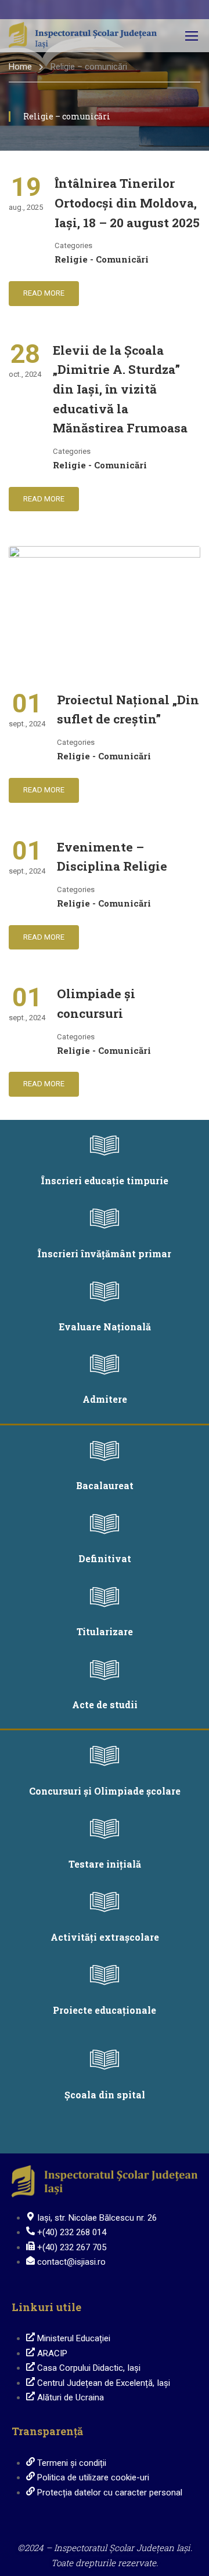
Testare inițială (105, 1864)
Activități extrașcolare (105, 1937)
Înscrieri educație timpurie (105, 1180)
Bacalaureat (105, 1485)
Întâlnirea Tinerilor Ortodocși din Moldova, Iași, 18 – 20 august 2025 (127, 203)
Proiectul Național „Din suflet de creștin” (128, 710)
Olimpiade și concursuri (96, 1003)
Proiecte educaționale (105, 2010)
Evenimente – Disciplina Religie (112, 857)
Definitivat (105, 1558)
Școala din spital (105, 2095)
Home (20, 67)
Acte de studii (105, 1704)
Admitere (105, 1399)
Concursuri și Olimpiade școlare (105, 1791)
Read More (44, 293)
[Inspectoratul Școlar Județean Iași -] (83, 36)
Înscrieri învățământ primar (105, 1254)
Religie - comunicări (102, 259)
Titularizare (105, 1631)
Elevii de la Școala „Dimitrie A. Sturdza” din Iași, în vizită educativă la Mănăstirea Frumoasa (120, 389)
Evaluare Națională (105, 1327)
